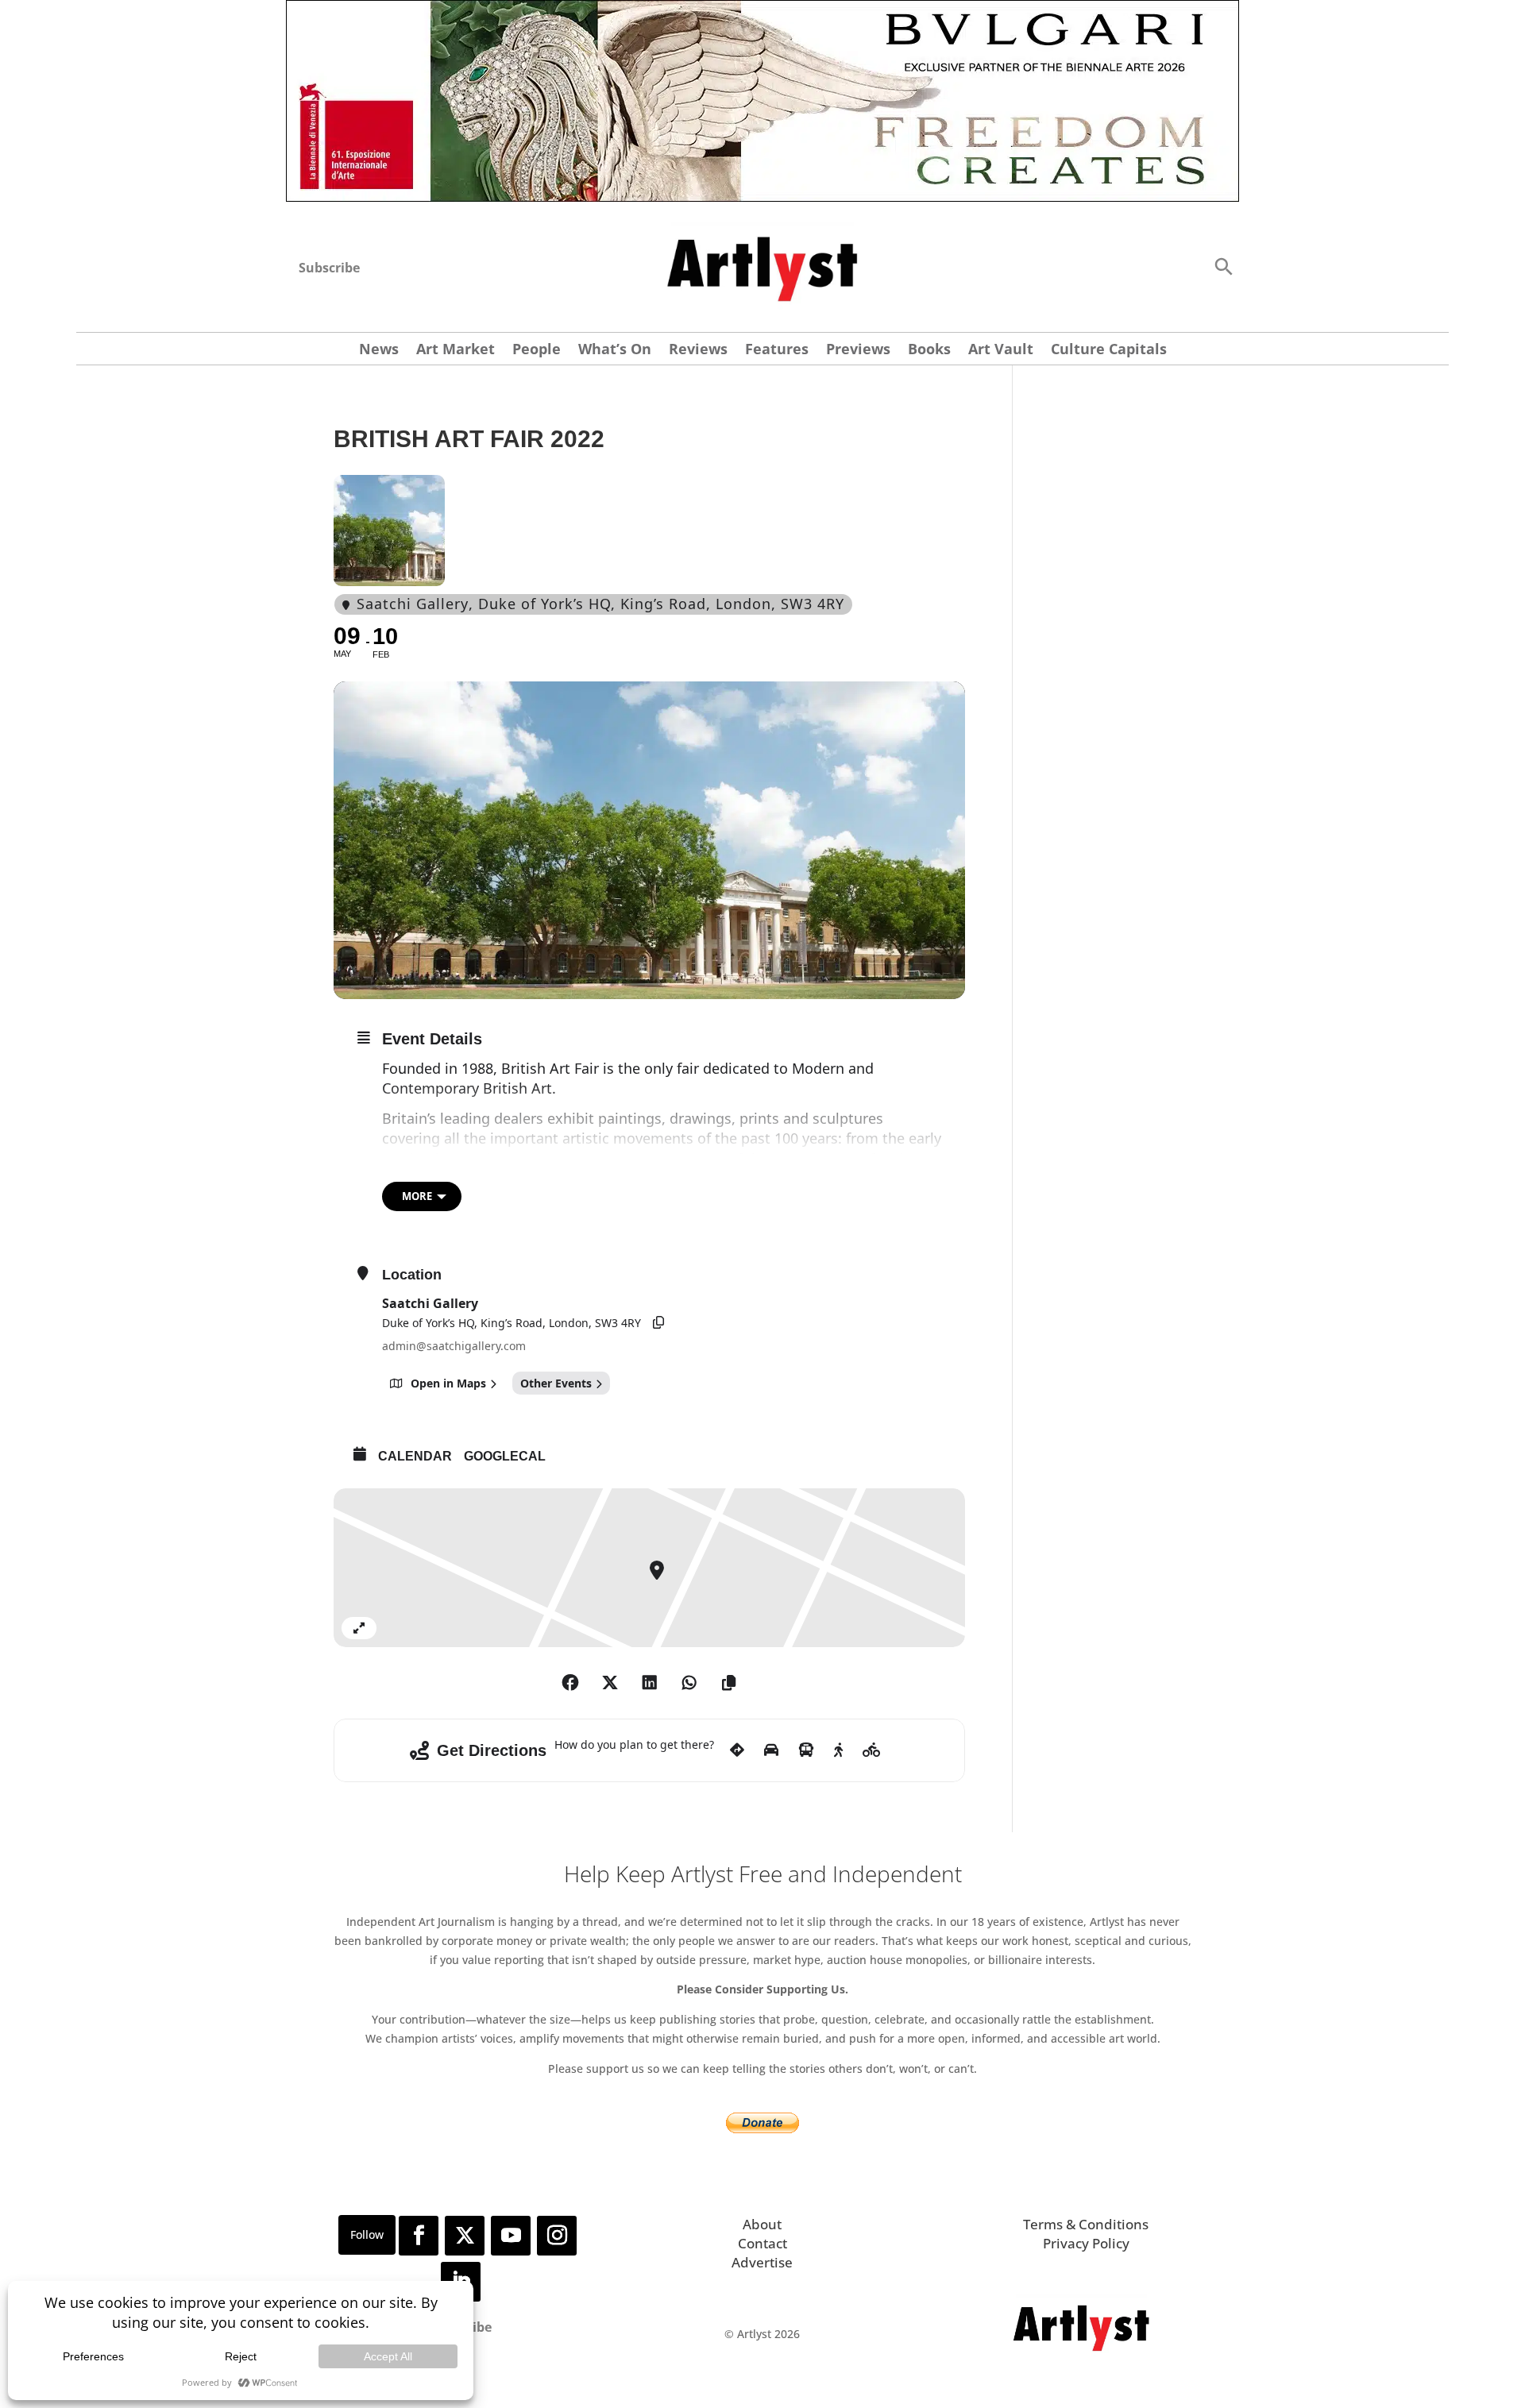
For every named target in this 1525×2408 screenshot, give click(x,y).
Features (777, 351)
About (762, 2224)
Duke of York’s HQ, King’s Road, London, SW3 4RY (512, 1323)
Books (929, 351)
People (537, 351)
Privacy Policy (1086, 2243)
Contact (762, 2243)
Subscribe (329, 268)
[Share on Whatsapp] (689, 1683)
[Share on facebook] (570, 1683)
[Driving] (771, 1750)
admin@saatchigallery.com (454, 1346)
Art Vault (1001, 351)
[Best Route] (737, 1750)
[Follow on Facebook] (419, 2236)
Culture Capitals (1109, 351)
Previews (858, 351)
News (379, 351)
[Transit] (806, 1750)
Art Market (456, 351)
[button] (1223, 266)
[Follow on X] (465, 2236)
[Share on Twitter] (610, 1683)
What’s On (615, 351)
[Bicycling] (872, 1750)
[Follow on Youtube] (511, 2236)
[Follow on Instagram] (557, 2236)
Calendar (415, 1456)
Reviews (698, 351)
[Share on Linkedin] (650, 1683)
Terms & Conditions (1086, 2224)
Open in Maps (448, 1383)
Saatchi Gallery (430, 1303)
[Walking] (838, 1750)
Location (412, 1275)
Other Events (556, 1383)
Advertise (762, 2262)
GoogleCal (505, 1456)
